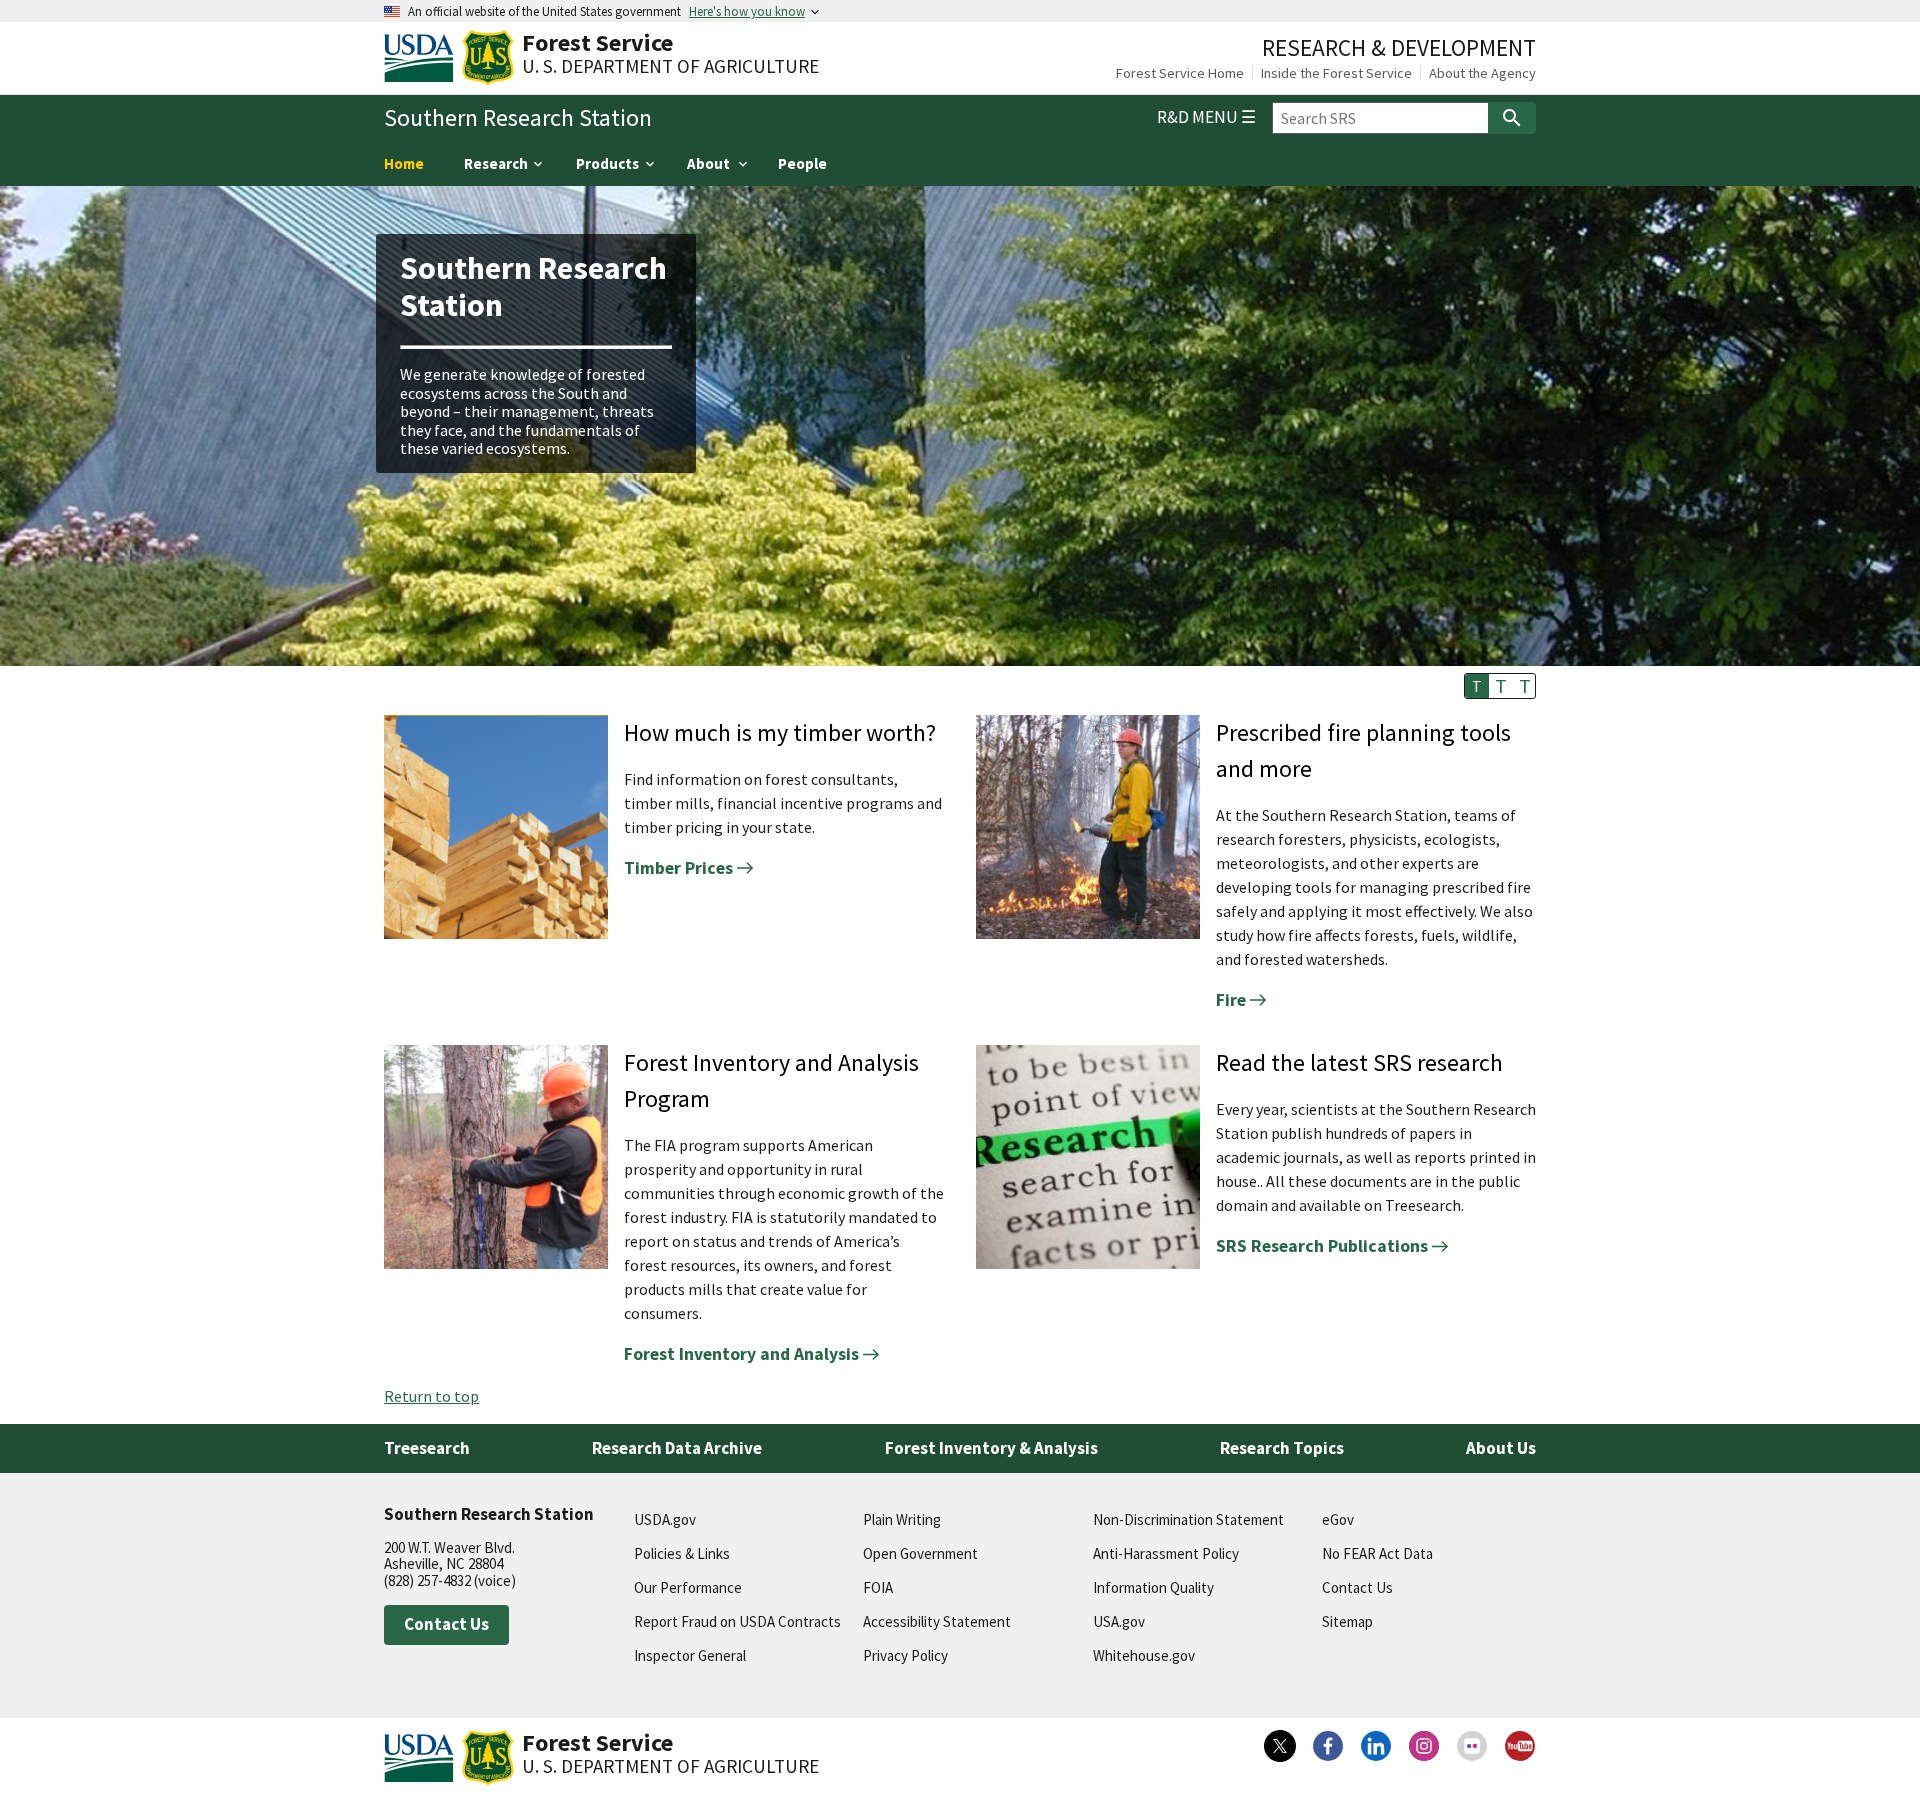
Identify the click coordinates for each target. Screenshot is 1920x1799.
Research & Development (1399, 47)
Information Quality (1153, 1587)
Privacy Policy (905, 1655)
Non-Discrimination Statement (1188, 1519)
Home (404, 163)
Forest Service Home (1180, 73)
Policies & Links (682, 1553)
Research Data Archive (677, 1448)
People (802, 163)
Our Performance (688, 1587)
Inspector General (690, 1655)
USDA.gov (665, 1519)
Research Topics (1282, 1448)
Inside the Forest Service (1336, 73)
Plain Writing (902, 1519)
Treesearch (427, 1448)
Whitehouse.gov (1144, 1655)
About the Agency (1482, 73)
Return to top (431, 1396)
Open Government (920, 1553)
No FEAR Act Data (1377, 1553)
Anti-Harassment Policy (1166, 1553)
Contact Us (446, 1624)
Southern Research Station (518, 118)
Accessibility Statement (937, 1621)
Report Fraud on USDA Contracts (737, 1621)
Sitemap (1347, 1621)
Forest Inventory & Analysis (991, 1448)
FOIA (878, 1587)
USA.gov (1119, 1621)
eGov (1338, 1519)
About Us (1501, 1448)
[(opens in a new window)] (1280, 1746)
